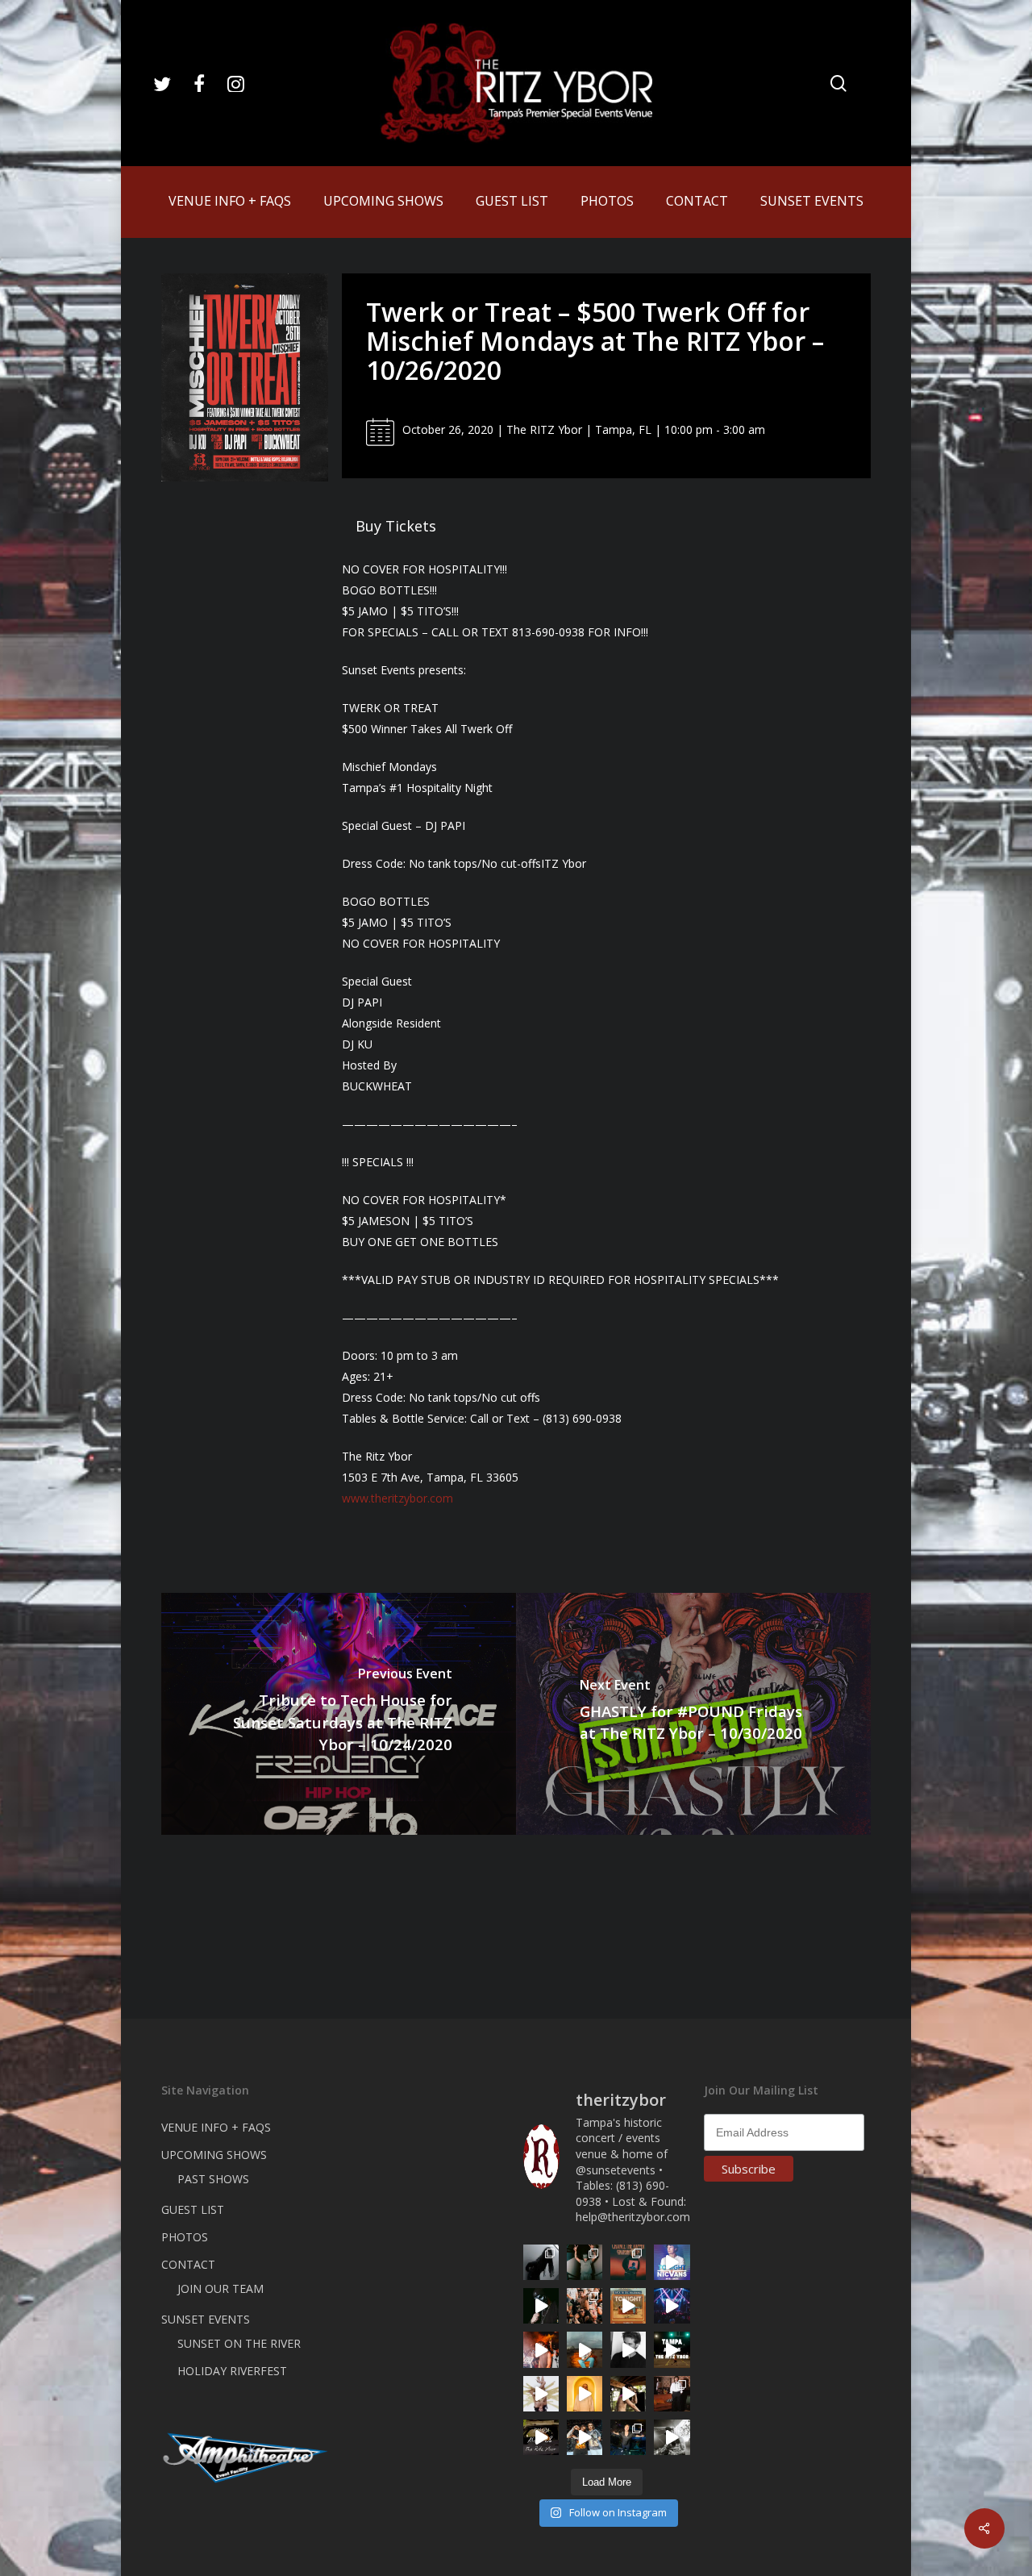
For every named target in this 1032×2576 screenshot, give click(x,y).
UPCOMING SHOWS (214, 2155)
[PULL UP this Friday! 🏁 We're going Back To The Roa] (672, 2349)
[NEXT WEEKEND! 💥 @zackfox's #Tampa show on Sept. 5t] (585, 2262)
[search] (838, 83)
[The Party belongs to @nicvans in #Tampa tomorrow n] (585, 2306)
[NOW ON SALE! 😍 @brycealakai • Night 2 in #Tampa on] (672, 2306)
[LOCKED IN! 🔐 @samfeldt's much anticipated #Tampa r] (628, 2437)
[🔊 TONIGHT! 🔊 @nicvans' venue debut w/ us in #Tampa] (672, 2262)
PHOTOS (185, 2237)
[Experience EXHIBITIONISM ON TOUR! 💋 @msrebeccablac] (541, 2394)
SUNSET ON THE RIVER (239, 2343)
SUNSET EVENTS (206, 2319)
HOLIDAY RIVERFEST (232, 2371)
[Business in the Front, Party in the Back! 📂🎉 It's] (672, 2394)
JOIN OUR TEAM (221, 2288)
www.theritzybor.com (397, 1498)
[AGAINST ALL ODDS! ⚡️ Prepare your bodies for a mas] (585, 2437)
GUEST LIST (193, 2209)
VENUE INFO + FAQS (216, 2127)
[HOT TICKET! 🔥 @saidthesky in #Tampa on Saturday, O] (585, 2394)
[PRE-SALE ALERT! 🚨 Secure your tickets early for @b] (628, 2349)
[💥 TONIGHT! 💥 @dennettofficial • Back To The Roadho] (628, 2306)
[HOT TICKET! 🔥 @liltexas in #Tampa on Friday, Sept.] (672, 2437)
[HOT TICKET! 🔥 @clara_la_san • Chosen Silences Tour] (541, 2262)
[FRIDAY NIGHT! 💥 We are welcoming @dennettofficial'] (541, 2437)
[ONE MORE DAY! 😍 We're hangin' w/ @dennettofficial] (585, 2349)
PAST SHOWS (213, 2179)
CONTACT (188, 2264)
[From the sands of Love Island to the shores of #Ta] (628, 2394)
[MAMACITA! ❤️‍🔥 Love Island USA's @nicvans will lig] (541, 2349)
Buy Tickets (396, 526)
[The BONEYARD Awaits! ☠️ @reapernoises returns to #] (541, 2306)
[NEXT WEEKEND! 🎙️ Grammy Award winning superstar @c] (628, 2262)
